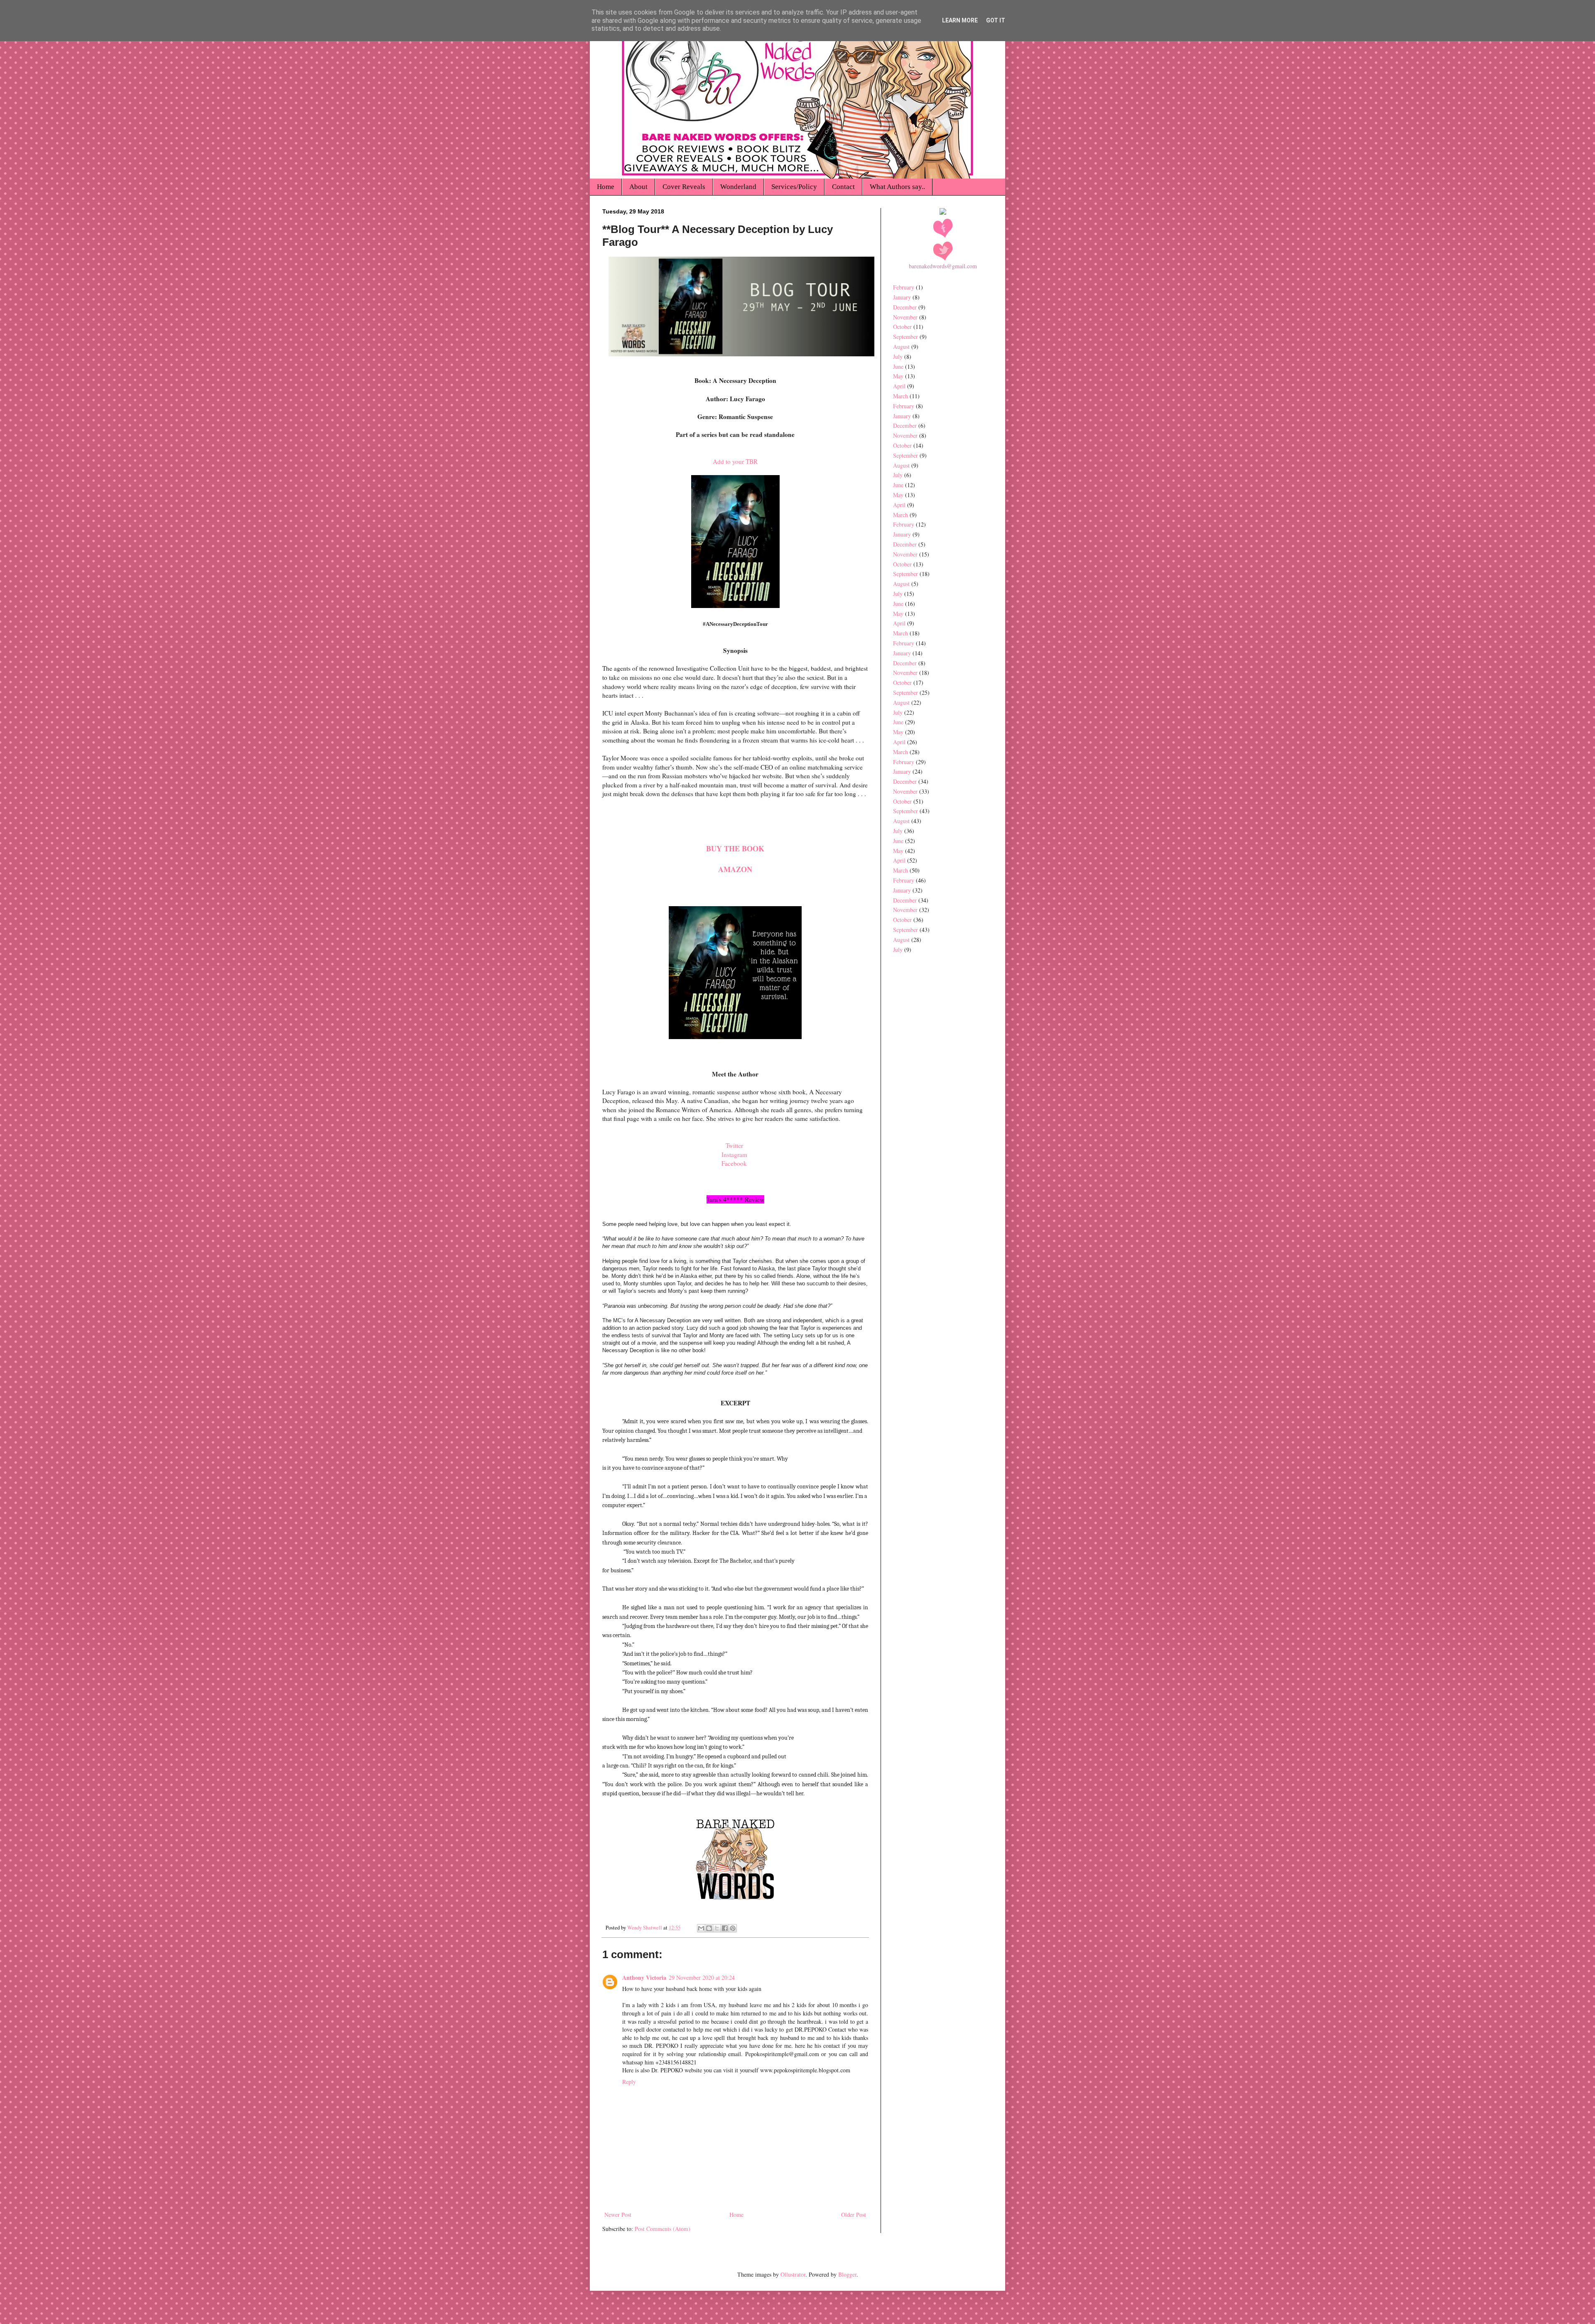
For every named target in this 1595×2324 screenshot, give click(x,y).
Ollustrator (793, 2274)
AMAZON (735, 869)
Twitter (735, 1145)
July (898, 357)
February (904, 287)
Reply (629, 2082)
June (898, 366)
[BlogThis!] (709, 1928)
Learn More (960, 20)
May (898, 376)
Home (606, 187)
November (905, 317)
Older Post (854, 2215)
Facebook (735, 1163)
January (902, 297)
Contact (843, 187)
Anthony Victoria (644, 1977)
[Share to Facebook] (725, 1928)
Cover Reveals (684, 187)
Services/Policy (794, 187)
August (901, 347)
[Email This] (701, 1928)
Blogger (847, 2274)
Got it (996, 20)
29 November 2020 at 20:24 (702, 1977)
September (905, 337)
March (901, 396)
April (899, 386)
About (638, 187)
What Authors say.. (897, 187)
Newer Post (618, 2215)
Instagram (734, 1155)
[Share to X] (717, 1928)
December (905, 307)
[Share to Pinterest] (733, 1928)
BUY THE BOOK (735, 848)
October (902, 327)
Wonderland (738, 187)
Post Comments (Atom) (663, 2229)
